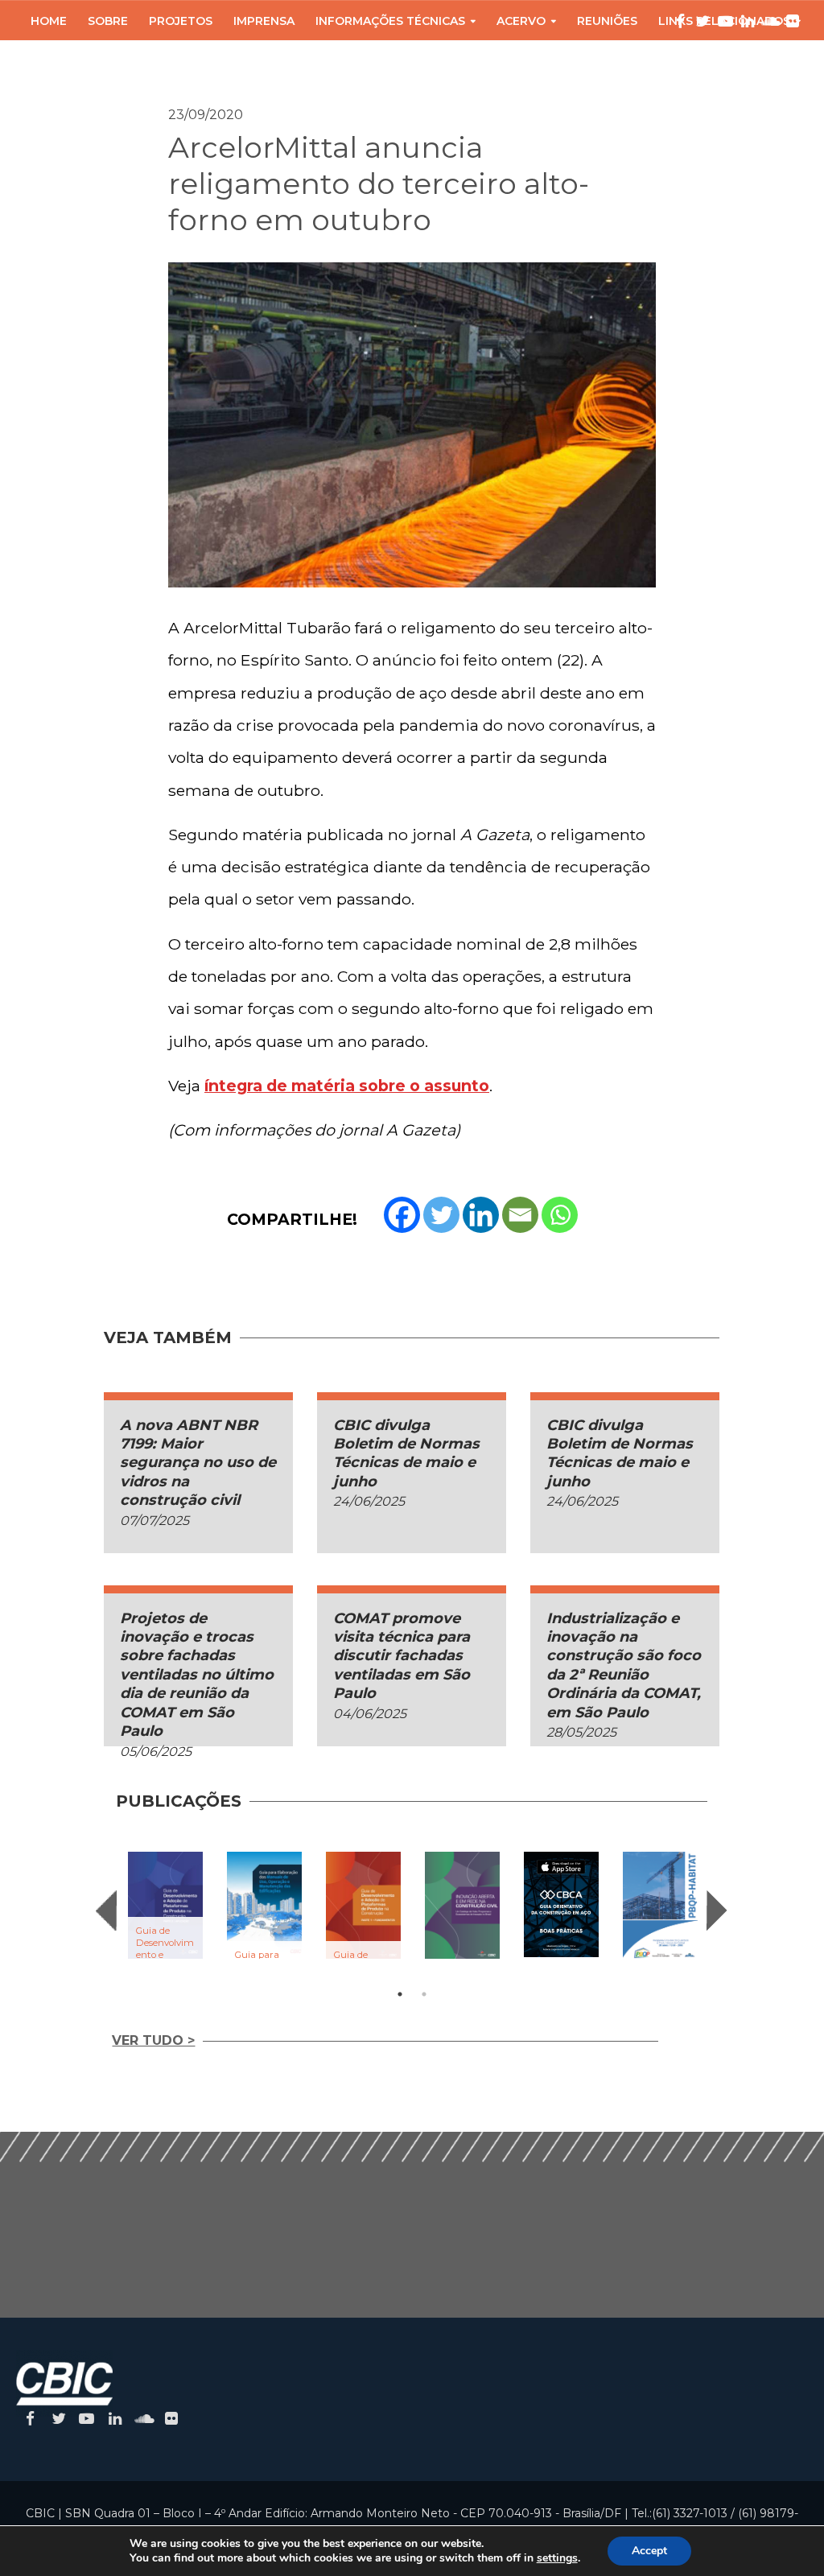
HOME (49, 21)
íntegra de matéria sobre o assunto (347, 1086)
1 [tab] (400, 1994)
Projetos (181, 21)
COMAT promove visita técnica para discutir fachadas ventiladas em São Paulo (402, 1656)
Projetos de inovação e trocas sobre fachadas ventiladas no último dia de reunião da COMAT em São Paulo (197, 1675)
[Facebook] (402, 1215)
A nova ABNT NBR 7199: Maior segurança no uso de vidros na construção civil (198, 1463)
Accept (649, 2551)
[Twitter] (441, 1215)
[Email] (520, 1215)
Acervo (521, 21)
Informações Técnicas (390, 21)
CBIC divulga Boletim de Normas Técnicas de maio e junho (406, 1453)
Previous (106, 1910)
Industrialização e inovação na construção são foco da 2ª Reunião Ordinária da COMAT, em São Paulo (624, 1665)
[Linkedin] (481, 1215)
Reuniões (607, 21)
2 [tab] (424, 1994)
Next (717, 1910)
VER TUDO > (153, 2040)
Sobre (108, 21)
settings (557, 2558)
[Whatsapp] (560, 1215)
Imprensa (264, 21)
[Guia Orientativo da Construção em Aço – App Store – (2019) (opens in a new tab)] (561, 1904)
